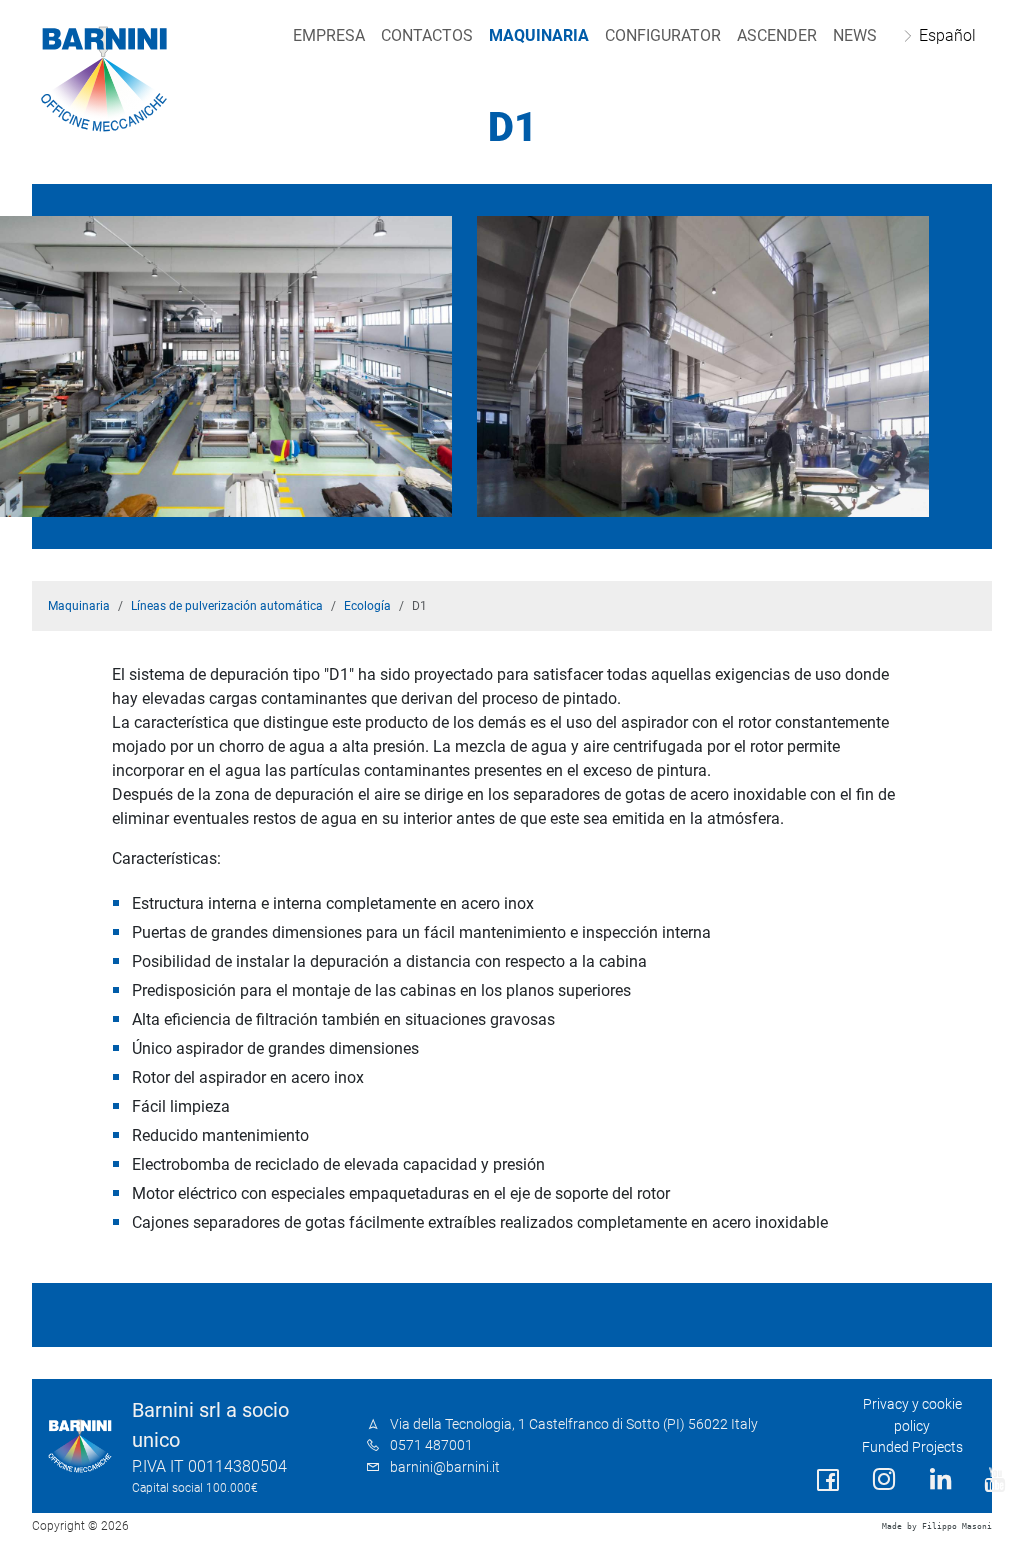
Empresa (329, 35)
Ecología (367, 606)
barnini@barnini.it (445, 1467)
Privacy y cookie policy (912, 1415)
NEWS (855, 35)
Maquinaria (539, 35)
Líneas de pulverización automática (227, 606)
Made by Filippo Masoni (937, 1526)
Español (947, 35)
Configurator (663, 35)
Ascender (777, 35)
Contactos (427, 35)
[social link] (828, 1480)
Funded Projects (912, 1447)
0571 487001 (431, 1445)
